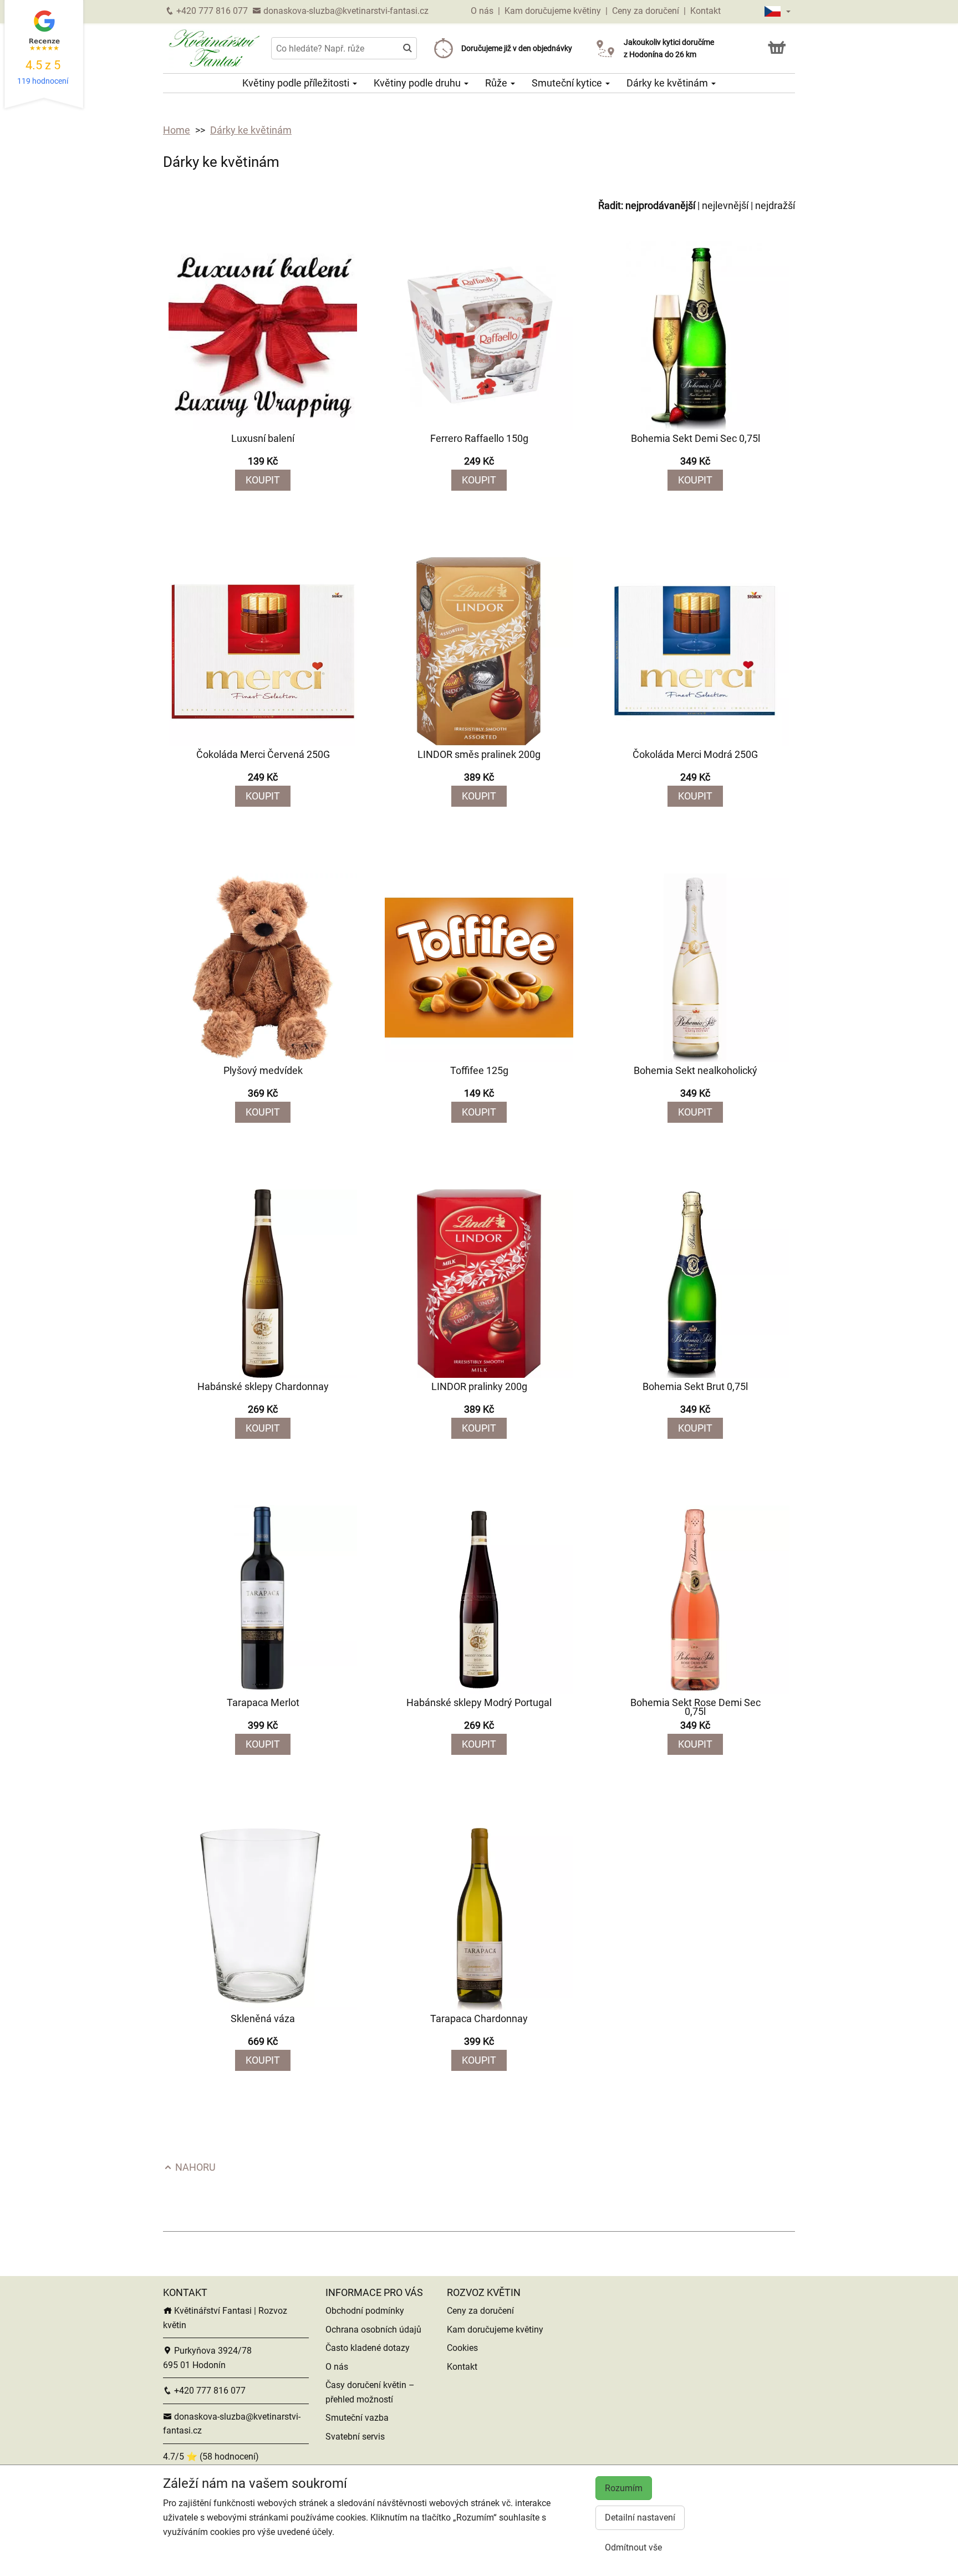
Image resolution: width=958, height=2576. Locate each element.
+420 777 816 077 (211, 11)
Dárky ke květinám (668, 83)
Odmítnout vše (633, 2547)
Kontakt (705, 11)
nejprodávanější (660, 205)
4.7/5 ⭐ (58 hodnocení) (211, 2457)
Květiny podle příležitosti (297, 83)
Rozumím (624, 2488)
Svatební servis (355, 2437)
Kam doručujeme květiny (553, 11)
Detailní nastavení (640, 2518)
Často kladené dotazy (368, 2348)
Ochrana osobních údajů (373, 2330)
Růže (497, 83)
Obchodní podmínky (365, 2311)
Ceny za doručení (646, 11)
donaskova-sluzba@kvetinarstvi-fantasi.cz (345, 11)
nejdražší (775, 205)
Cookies (462, 2348)
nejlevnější (725, 205)
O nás (483, 11)
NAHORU (194, 2167)
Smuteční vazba (357, 2418)
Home (177, 130)
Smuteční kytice (568, 83)
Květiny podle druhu (418, 83)
